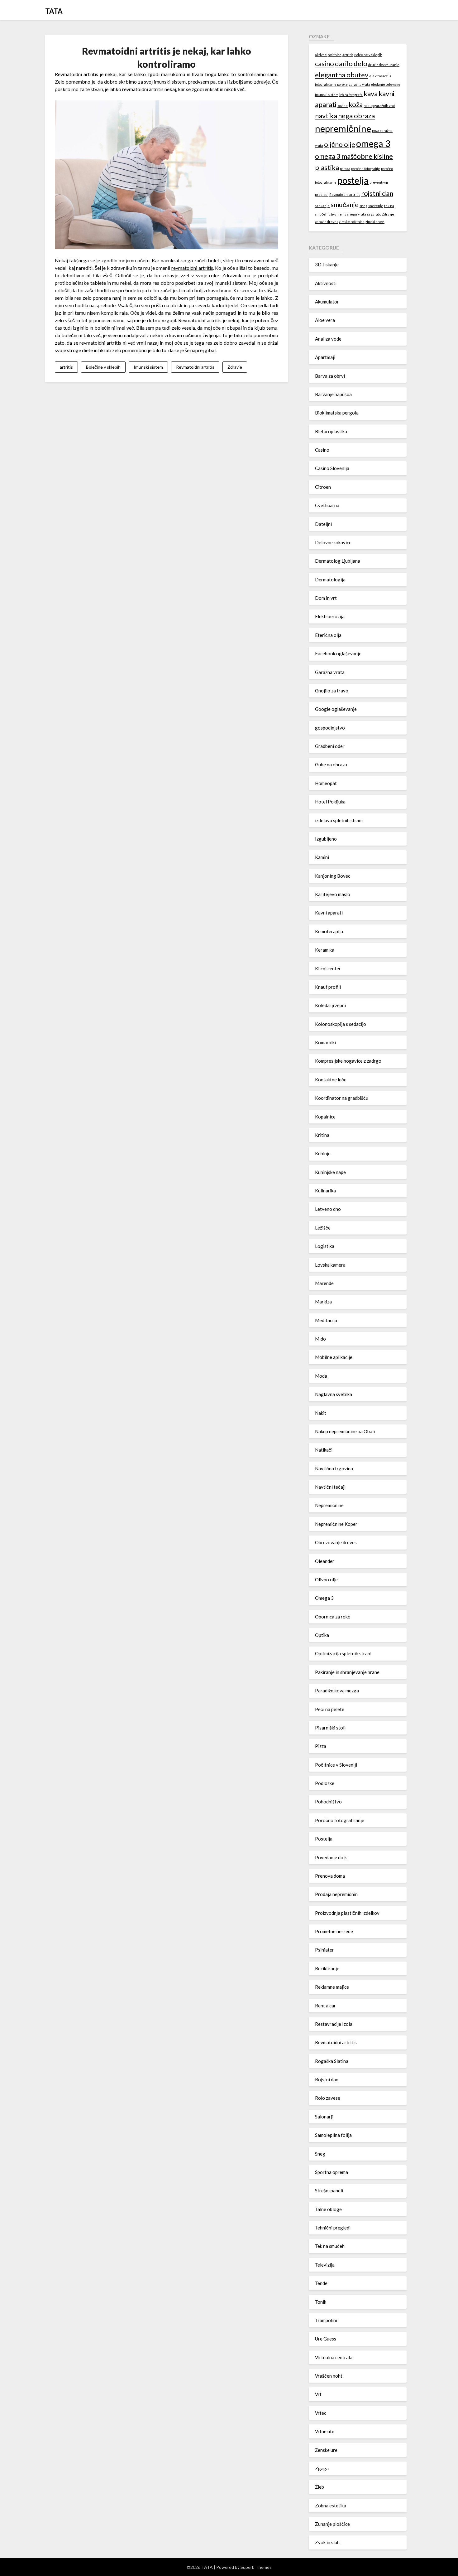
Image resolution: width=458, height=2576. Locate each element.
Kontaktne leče (331, 1079)
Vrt (318, 2394)
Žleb (320, 2487)
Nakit (321, 1413)
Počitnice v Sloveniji (336, 1765)
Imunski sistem (148, 367)
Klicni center (328, 968)
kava (371, 93)
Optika (322, 1635)
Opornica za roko (333, 1617)
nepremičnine (343, 128)
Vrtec (321, 2413)
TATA (54, 11)
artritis (66, 367)
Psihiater (324, 1950)
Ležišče (323, 1228)
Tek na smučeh (330, 2246)
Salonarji (324, 2117)
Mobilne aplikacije (334, 1357)
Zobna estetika (331, 2506)
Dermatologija (330, 580)
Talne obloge (328, 2209)
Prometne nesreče (334, 1931)
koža (356, 104)
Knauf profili (328, 987)
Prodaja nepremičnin (336, 1894)
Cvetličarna (327, 505)
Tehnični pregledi (333, 2228)
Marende (324, 1283)
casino (324, 63)
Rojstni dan (327, 2079)
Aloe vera (325, 320)
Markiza (323, 1302)
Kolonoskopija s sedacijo (341, 1024)
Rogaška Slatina (332, 2061)
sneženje (376, 206)
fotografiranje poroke (331, 84)
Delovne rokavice (333, 542)
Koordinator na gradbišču (342, 1098)
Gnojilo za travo (332, 691)
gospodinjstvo (330, 728)
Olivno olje (326, 1579)
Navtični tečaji (330, 1487)
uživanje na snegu (343, 214)
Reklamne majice (332, 1987)
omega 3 (373, 143)
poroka (345, 169)
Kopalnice (325, 1117)
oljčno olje (340, 144)
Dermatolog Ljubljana (338, 561)
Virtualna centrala (334, 2357)
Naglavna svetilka (334, 1394)
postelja (353, 180)
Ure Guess (326, 2339)
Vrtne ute (325, 2431)
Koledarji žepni (330, 1005)
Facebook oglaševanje (338, 653)
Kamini (322, 857)
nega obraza (356, 116)
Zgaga (322, 2468)
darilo (344, 63)
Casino (322, 450)
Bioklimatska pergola (337, 413)
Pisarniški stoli (330, 1728)
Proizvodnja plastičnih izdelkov (347, 1913)
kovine (343, 106)
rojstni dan (377, 193)
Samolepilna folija (333, 2135)
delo (360, 63)
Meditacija (326, 1320)
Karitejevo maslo (333, 894)
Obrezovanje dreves (336, 1542)
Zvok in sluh (327, 2542)
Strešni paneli (329, 2190)
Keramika (325, 950)
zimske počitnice (352, 222)
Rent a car (325, 2006)
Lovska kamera (330, 1265)
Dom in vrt (326, 598)
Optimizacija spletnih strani (343, 1653)
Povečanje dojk (331, 1857)
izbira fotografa (351, 95)
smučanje (345, 204)
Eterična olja (328, 635)
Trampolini (326, 2320)
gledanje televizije (386, 84)
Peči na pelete (330, 1709)
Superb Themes (256, 2567)
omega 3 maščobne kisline (354, 156)
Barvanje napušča (333, 394)
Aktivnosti (326, 283)
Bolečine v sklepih (103, 367)
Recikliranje (327, 1968)
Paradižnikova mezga (337, 1691)
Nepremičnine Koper (336, 1524)
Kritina (322, 1135)
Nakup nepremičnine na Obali (345, 1431)
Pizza (321, 1746)
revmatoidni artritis (192, 268)
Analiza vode (328, 339)
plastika (327, 167)
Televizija (325, 2265)
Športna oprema (332, 2172)
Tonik (321, 2302)
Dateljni (323, 524)
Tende (321, 2283)
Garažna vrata (330, 672)
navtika (326, 116)
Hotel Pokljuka (330, 802)
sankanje (322, 206)
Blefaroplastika (331, 431)
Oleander (325, 1561)
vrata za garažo (370, 214)
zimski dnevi (375, 222)
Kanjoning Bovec (333, 876)
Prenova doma (330, 1876)
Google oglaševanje (336, 709)
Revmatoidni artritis (195, 367)
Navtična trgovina (334, 1468)
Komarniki (325, 1042)
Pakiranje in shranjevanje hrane (347, 1672)
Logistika (325, 1246)
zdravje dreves (327, 222)
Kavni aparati (329, 913)
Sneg (320, 2154)
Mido (320, 1339)
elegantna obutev (342, 75)
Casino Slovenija (332, 468)
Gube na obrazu (331, 764)
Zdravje (235, 367)
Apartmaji (325, 357)
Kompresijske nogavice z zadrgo (348, 1061)
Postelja (324, 1839)
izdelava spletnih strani (339, 820)
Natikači (324, 1450)
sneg (363, 206)
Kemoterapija (329, 931)
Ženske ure (326, 2450)
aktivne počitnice (328, 55)
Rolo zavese (328, 2098)
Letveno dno (328, 1209)
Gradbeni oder (330, 746)
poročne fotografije (366, 169)
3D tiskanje (327, 264)
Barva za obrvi (330, 376)
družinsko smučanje (384, 65)
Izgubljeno (326, 839)
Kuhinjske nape (330, 1172)
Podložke (325, 1783)
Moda (321, 1376)
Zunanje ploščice (332, 2524)
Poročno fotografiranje (340, 1820)
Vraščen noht (329, 2376)
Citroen (323, 487)
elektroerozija (380, 76)
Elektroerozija (330, 616)
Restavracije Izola (334, 2024)
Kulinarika (325, 1191)
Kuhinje (323, 1153)
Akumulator (327, 302)
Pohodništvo (328, 1802)
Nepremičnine (329, 1505)
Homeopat (326, 783)
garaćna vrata (359, 84)
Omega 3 (324, 1598)
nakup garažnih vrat (379, 106)
